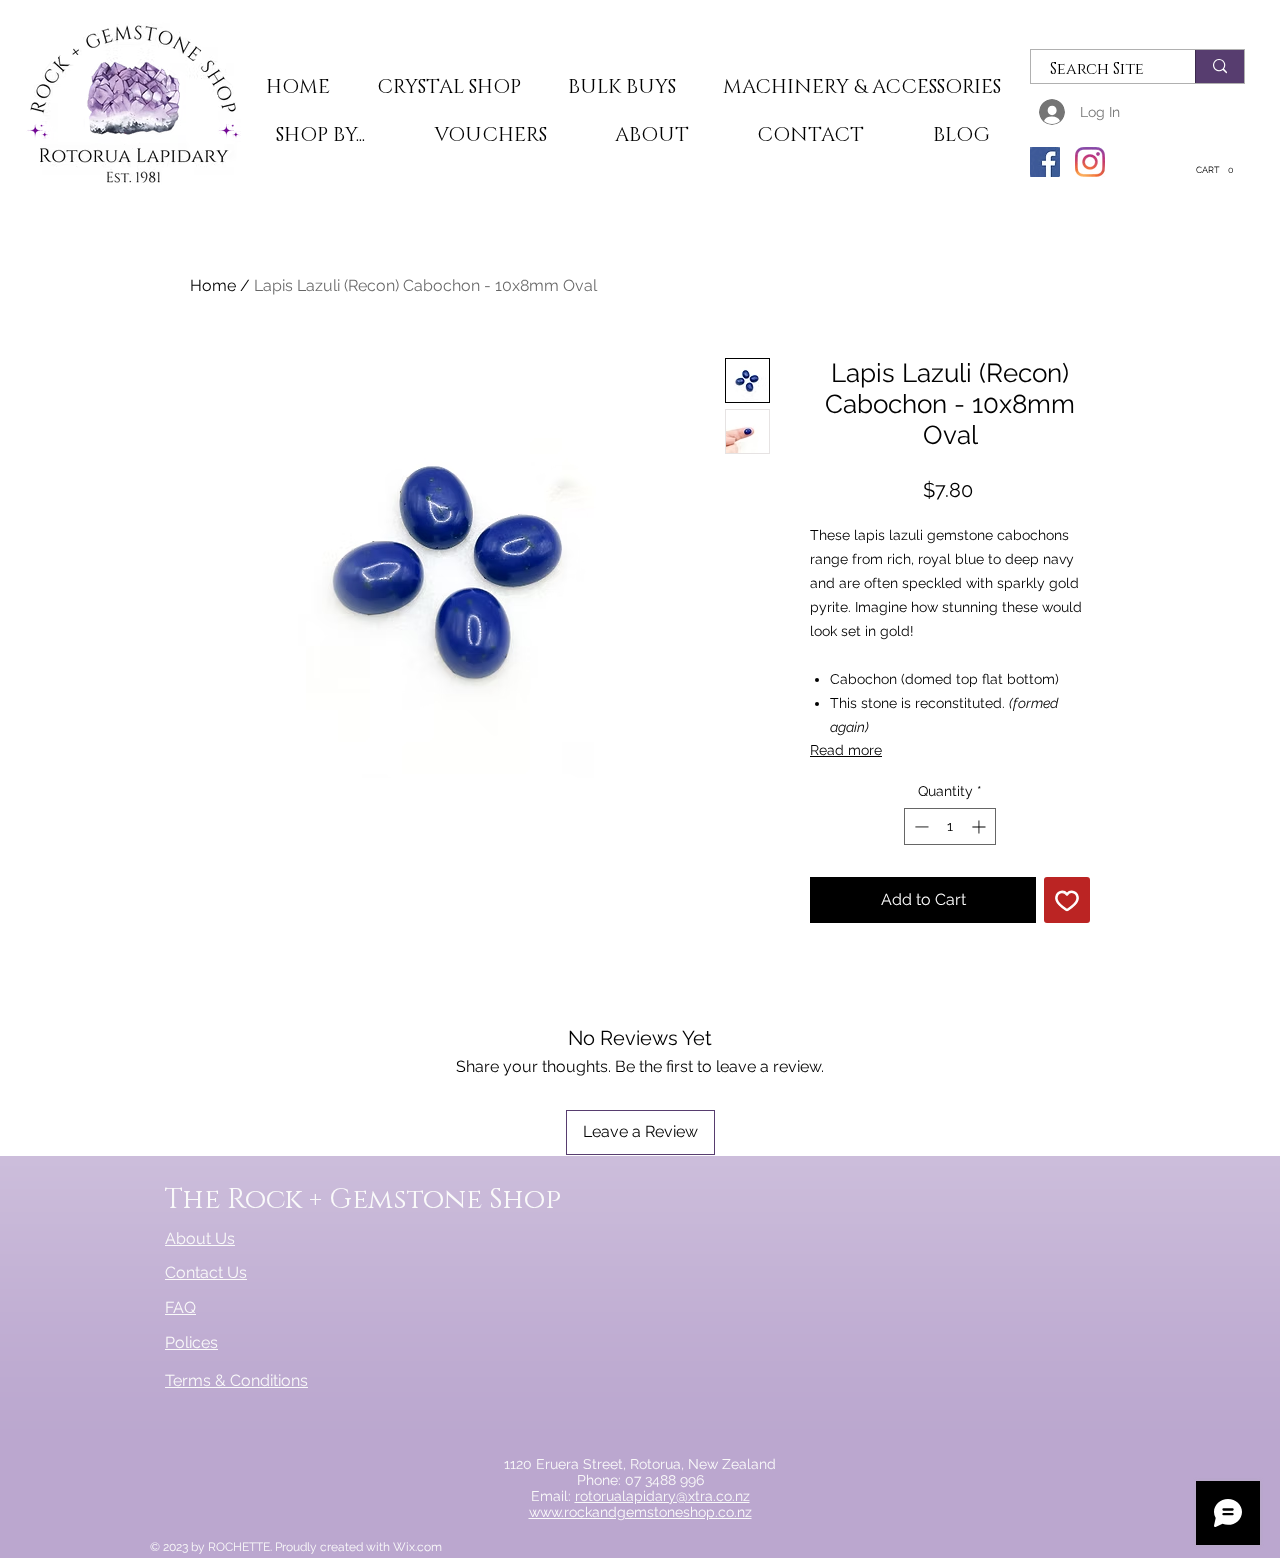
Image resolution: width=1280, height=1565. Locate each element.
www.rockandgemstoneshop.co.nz (640, 1512)
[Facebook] (1045, 162)
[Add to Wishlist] (1067, 900)
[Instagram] (1090, 162)
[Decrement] (919, 826)
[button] (448, 88)
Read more (846, 750)
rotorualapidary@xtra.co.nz (662, 1496)
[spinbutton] (950, 826)
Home (213, 285)
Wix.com (417, 1547)
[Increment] (980, 826)
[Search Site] (1219, 66)
